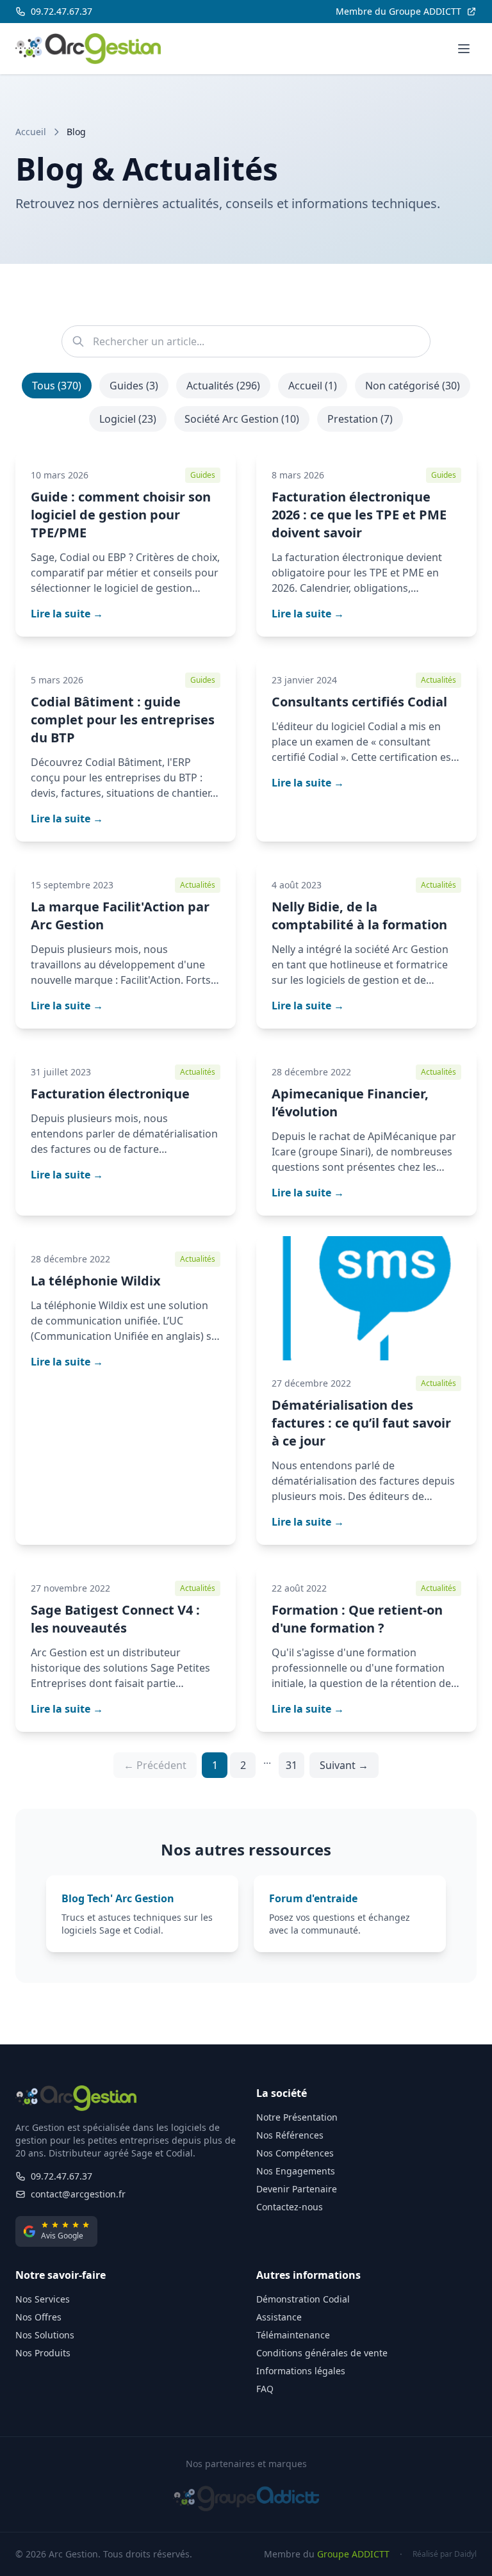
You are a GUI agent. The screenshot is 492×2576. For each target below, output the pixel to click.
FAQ (265, 2389)
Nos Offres (38, 2317)
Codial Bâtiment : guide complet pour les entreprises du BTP (123, 720)
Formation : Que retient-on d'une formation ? (357, 1619)
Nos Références (290, 2135)
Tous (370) (57, 386)
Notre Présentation (297, 2117)
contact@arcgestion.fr (78, 2194)
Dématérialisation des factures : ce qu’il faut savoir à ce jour (361, 1423)
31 (291, 1765)
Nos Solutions (45, 2335)
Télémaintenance (293, 2335)
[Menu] (464, 49)
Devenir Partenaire (297, 2189)
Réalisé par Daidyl (445, 2554)
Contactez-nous (290, 2207)
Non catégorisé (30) (413, 386)
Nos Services (43, 2299)
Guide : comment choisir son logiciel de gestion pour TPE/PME (121, 515)
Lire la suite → (67, 614)
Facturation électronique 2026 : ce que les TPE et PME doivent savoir (359, 515)
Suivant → (344, 1765)
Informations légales (301, 2371)
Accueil (31, 132)
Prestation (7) (360, 419)
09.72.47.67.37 (61, 2176)
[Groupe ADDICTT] (246, 2499)
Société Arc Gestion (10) (242, 419)
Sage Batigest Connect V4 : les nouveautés (115, 1619)
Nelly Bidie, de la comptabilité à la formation (359, 916)
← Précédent (155, 1765)
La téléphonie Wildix (96, 1281)
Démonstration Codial (303, 2299)
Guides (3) (134, 386)
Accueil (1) (313, 386)
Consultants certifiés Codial (359, 702)
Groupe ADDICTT (353, 2554)
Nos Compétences (295, 2153)
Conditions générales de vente (322, 2353)
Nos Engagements (296, 2171)
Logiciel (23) (128, 419)
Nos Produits (43, 2353)
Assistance (279, 2317)
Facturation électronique (110, 1094)
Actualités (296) (223, 386)
